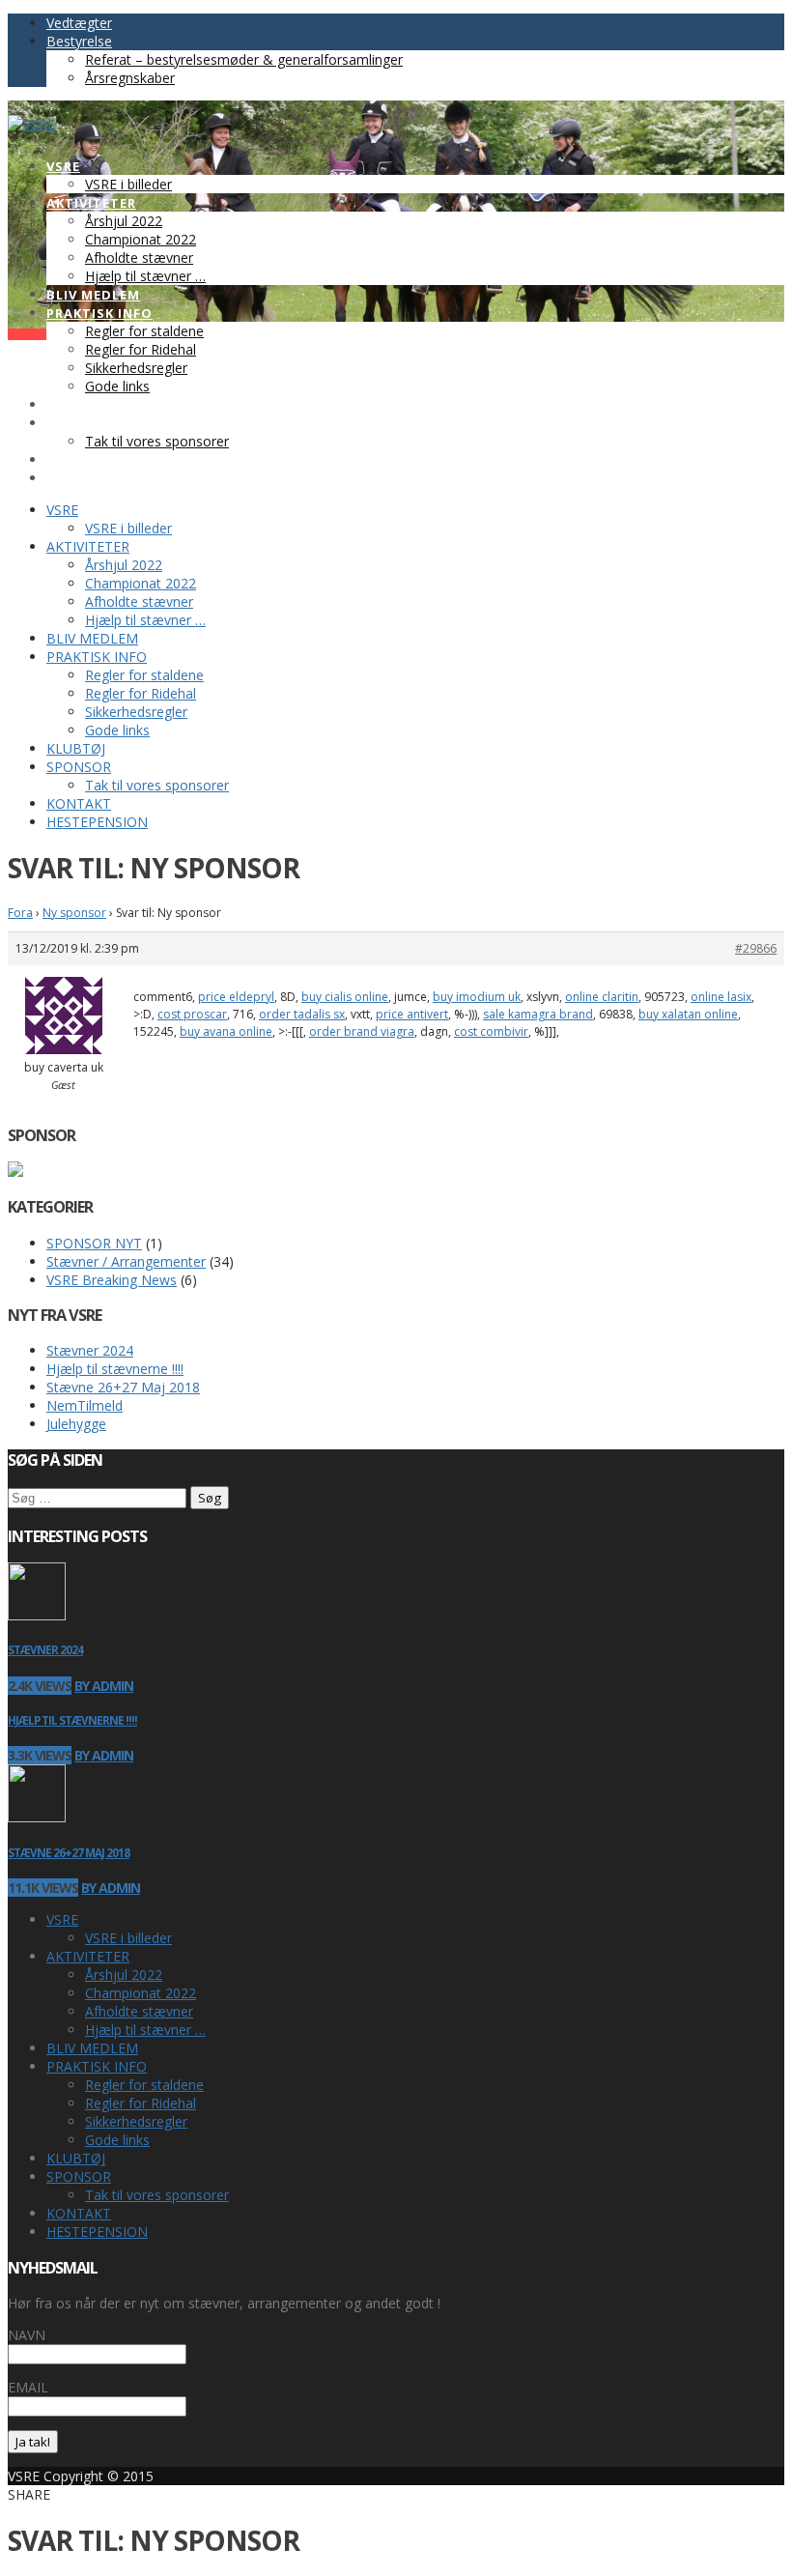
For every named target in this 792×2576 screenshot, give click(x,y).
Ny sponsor (74, 913)
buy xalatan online (688, 1014)
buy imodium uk (477, 997)
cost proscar (192, 1014)
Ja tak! (33, 2442)
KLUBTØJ (76, 2158)
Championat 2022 (141, 1993)
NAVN (27, 2335)
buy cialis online (345, 997)
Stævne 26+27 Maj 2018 (123, 1387)
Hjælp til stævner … (145, 2030)
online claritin (602, 997)
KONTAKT (79, 2213)
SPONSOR (79, 2176)
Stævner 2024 (90, 1350)
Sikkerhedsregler (136, 2121)
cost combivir (491, 1031)
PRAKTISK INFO (97, 2066)
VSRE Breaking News (112, 1280)
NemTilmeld (85, 1405)
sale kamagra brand (538, 1014)
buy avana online (226, 1031)
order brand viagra (362, 1031)
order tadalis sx (302, 1014)
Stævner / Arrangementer (126, 1261)
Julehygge (76, 1424)
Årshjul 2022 (124, 1975)
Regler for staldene (144, 2085)
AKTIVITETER (88, 1956)
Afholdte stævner (139, 2011)
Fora (20, 913)
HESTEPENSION (97, 2232)
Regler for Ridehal (141, 2103)
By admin (104, 1686)
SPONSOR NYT (94, 1243)
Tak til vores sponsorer (157, 2195)
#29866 (756, 948)
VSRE (62, 1919)
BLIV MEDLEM (92, 2048)
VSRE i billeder (128, 1938)
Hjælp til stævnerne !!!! (115, 1369)
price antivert (412, 1014)
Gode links (117, 2140)
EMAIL (28, 2387)
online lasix (721, 997)
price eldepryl (236, 997)
